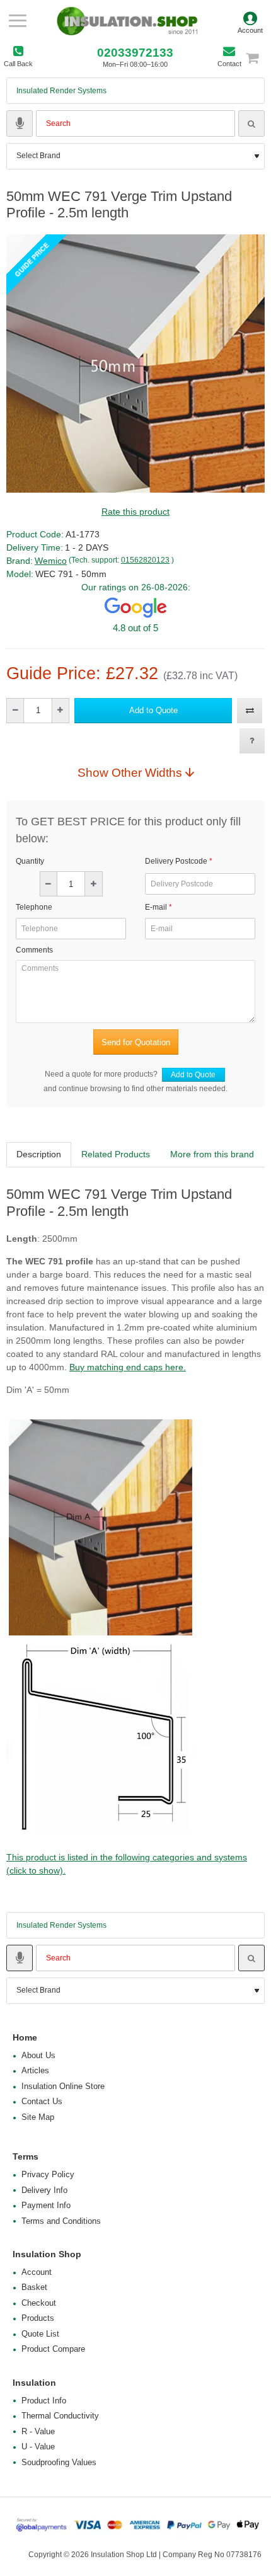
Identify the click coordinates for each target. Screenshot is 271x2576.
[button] (153, 711)
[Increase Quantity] (60, 711)
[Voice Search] (20, 123)
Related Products (116, 1154)
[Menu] (17, 21)
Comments (34, 950)
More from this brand (212, 1154)
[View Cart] (258, 58)
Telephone (34, 907)
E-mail (156, 907)
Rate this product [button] (135, 512)
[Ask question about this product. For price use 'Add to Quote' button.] (252, 741)
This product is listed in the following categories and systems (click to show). (127, 1864)
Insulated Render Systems (61, 91)
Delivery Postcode (176, 861)
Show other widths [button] (130, 772)
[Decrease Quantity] (15, 711)
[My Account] (250, 21)
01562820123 (145, 560)
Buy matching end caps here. (128, 1367)
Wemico (51, 561)
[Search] (251, 123)
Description (39, 1154)
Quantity (30, 861)
